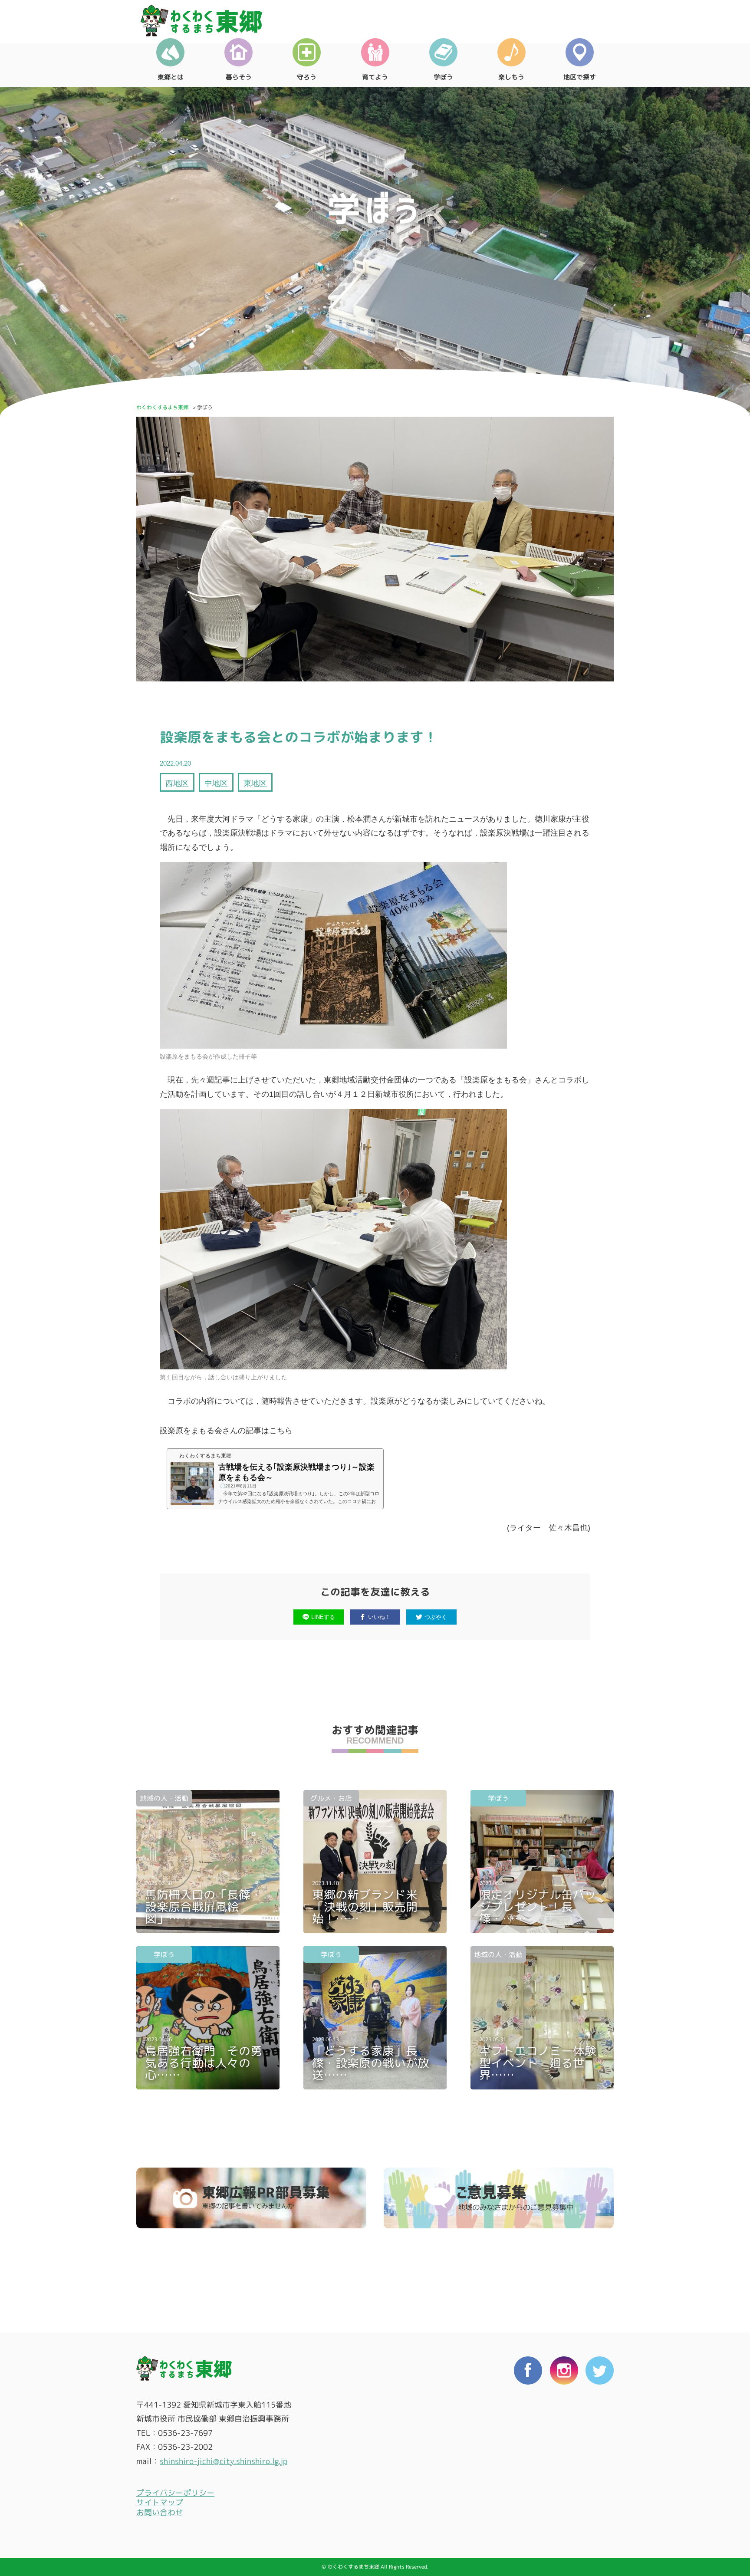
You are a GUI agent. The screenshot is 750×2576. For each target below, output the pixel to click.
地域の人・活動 (164, 1798)
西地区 (177, 783)
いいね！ (379, 1617)
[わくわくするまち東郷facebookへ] (528, 2445)
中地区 (216, 783)
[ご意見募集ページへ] (499, 2198)
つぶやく (436, 1617)
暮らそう (239, 77)
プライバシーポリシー (175, 2493)
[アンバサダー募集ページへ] (251, 2198)
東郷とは (171, 77)
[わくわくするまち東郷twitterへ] (600, 2445)
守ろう (307, 77)
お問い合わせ (160, 2512)
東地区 (255, 783)
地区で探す (580, 77)
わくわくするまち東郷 (162, 407)
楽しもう (511, 77)
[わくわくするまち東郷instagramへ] (564, 2445)
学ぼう (443, 77)
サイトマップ (160, 2502)
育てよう (375, 77)
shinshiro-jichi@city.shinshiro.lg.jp (224, 2461)
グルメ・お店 (331, 1798)
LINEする (323, 1617)
